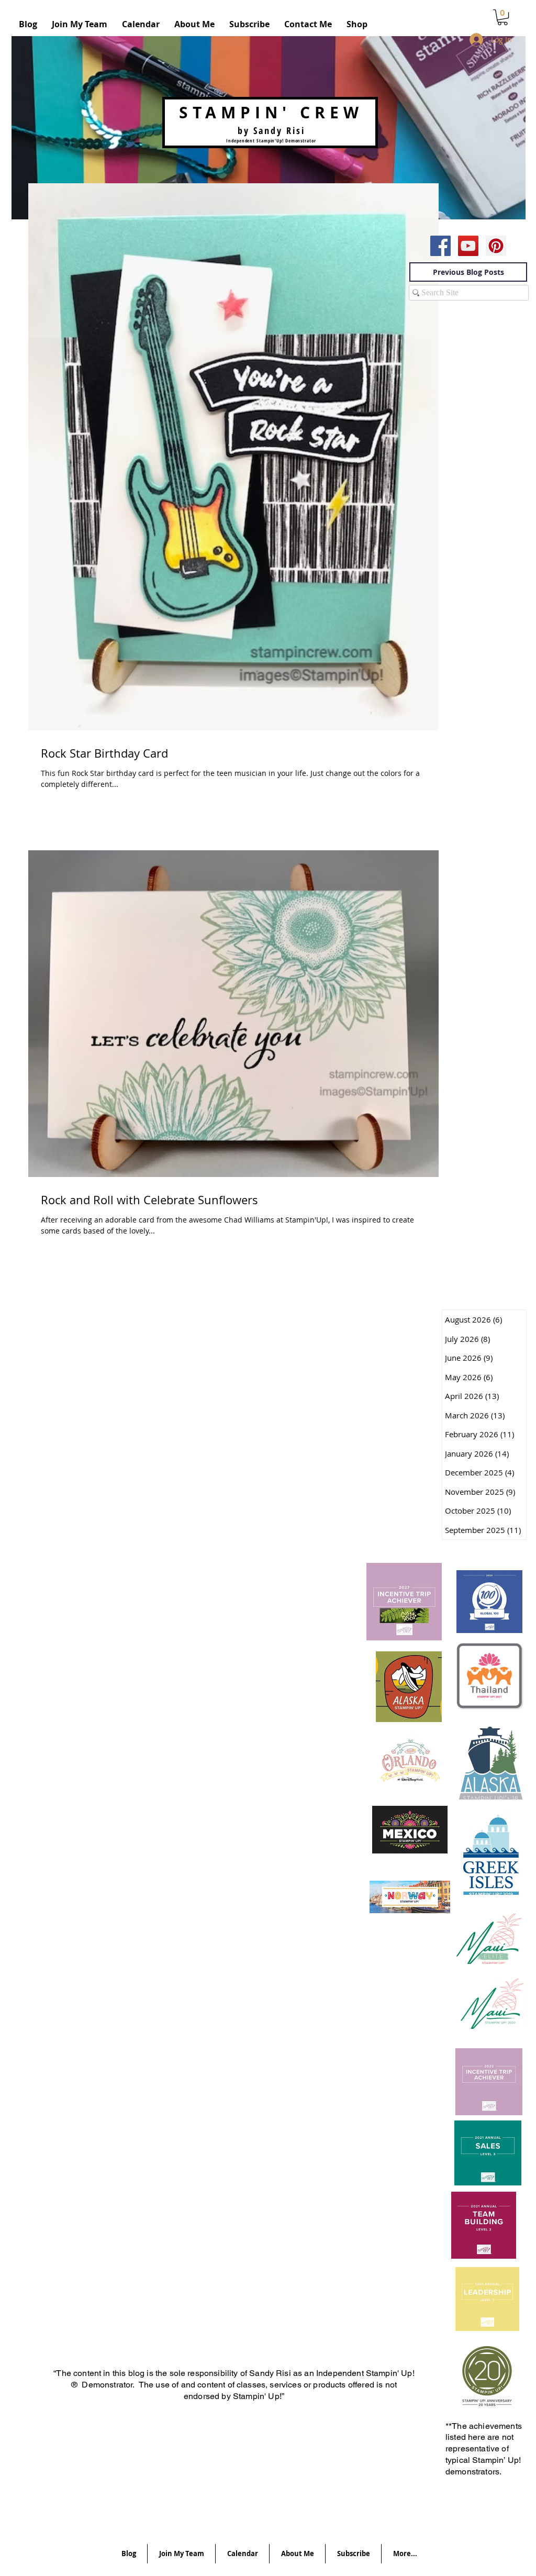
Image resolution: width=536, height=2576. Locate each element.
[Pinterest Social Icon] (496, 246)
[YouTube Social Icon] (468, 246)
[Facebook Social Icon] (440, 246)
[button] (502, 17)
